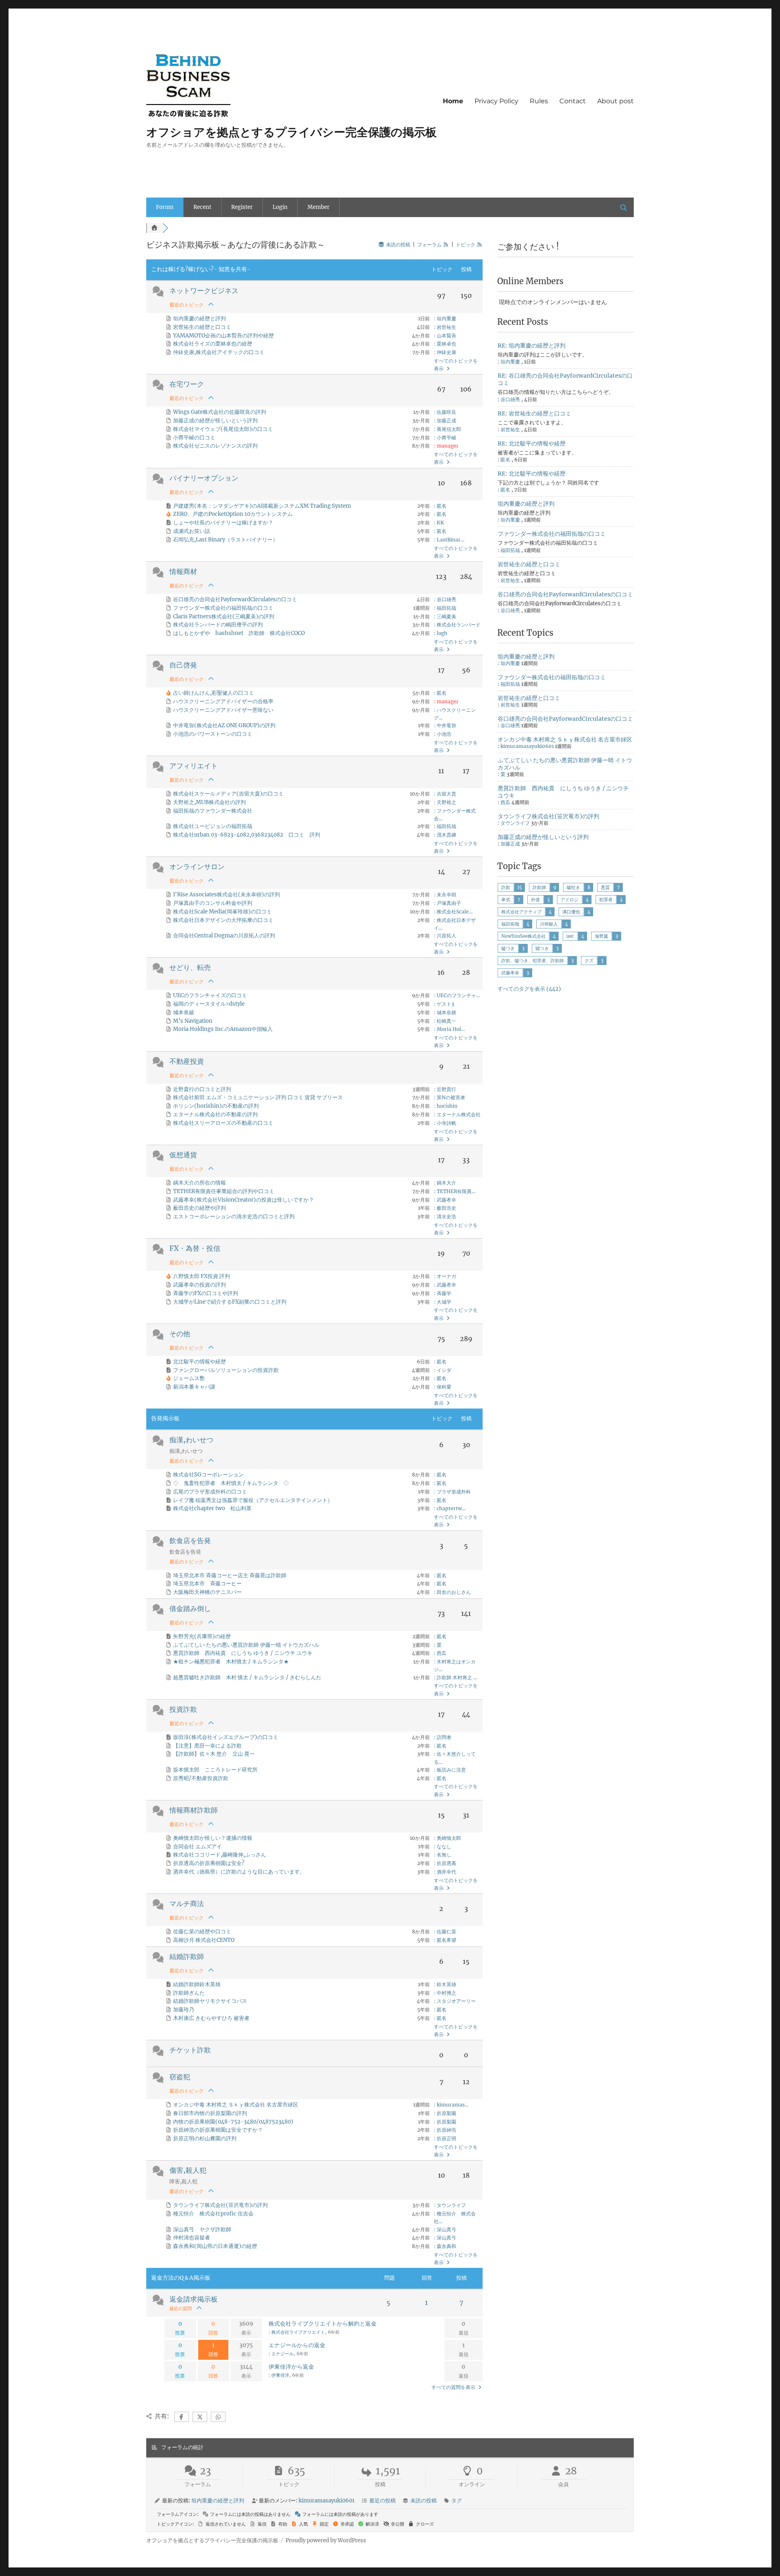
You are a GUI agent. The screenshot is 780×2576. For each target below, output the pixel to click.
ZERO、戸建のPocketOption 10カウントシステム (233, 514)
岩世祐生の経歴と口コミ (202, 327)
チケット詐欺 (190, 2050)
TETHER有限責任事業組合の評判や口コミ (224, 1191)
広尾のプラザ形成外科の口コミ (210, 1492)
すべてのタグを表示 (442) (529, 989)
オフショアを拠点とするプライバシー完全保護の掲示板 (291, 132)
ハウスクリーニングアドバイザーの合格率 (223, 701)
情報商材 (183, 572)
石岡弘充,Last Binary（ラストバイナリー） (225, 540)
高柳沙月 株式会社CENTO (204, 1940)
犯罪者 (606, 900)
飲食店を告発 (190, 1541)
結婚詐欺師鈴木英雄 (197, 1984)
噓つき (542, 948)
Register (242, 207)
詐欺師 (539, 887)
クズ (589, 961)
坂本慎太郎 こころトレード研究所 (215, 1770)
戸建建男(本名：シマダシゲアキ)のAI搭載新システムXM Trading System (262, 506)
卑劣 (506, 900)
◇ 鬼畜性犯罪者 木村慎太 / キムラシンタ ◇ (231, 1483)
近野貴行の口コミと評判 (202, 1089)
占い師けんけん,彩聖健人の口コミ (213, 693)
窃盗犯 (180, 2077)
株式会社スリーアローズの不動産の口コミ (223, 1123)
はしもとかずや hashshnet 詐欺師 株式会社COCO (239, 633)
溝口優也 (571, 912)
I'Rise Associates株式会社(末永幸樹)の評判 (226, 895)
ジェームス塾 (189, 1378)
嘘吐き (573, 887)
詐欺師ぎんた (189, 1993)
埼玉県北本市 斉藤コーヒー (207, 1584)
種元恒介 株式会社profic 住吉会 (213, 2214)
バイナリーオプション (204, 478)
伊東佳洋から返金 (291, 2367)
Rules (539, 101)
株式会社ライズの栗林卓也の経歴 (213, 344)
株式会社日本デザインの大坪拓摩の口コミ (223, 920)
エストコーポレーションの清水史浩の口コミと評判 (234, 1216)
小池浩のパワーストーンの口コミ (213, 734)
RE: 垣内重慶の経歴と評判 (532, 346)
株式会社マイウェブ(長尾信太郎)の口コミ (223, 429)
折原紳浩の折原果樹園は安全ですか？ (218, 2130)
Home (453, 101)
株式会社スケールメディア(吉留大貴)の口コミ (228, 794)
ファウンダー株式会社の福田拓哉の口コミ (223, 608)
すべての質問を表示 (454, 2387)
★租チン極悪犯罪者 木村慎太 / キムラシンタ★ (231, 1662)
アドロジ (570, 900)
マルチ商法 (187, 1904)
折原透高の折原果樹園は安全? (209, 1863)
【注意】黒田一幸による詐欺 (207, 1746)
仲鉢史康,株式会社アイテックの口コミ (219, 352)
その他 (180, 1334)
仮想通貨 (183, 1155)
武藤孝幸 (510, 973)
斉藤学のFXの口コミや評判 (206, 1293)
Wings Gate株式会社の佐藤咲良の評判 (220, 412)
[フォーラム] (154, 228)
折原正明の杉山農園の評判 (205, 2138)
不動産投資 (187, 1061)
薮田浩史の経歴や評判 (199, 1208)
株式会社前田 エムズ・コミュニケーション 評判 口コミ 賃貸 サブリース (258, 1097)
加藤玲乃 (184, 2010)
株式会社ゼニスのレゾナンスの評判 (215, 446)
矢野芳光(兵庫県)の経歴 (202, 1636)
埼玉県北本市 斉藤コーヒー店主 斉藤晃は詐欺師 (230, 1575)
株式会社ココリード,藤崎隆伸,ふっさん (220, 1855)
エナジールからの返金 (297, 2345)
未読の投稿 (424, 2501)
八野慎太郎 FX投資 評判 (201, 1276)
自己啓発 (183, 665)
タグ (457, 2501)
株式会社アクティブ (521, 912)
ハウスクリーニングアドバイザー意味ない (223, 710)
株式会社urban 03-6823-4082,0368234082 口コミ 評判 (247, 835)
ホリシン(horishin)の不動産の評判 (216, 1106)
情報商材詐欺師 (194, 1810)
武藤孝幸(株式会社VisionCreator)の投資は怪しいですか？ (244, 1200)
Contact (573, 101)
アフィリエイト (194, 766)
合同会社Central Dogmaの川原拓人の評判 (224, 936)
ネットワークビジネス (204, 291)
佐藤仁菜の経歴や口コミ (202, 1931)
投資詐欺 (183, 1709)
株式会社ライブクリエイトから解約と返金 (323, 2324)
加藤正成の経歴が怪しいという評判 (215, 421)
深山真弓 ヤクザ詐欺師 (202, 2229)
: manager (446, 446)
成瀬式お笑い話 (192, 531)
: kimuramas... (451, 2105)
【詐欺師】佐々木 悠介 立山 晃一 (214, 1754)
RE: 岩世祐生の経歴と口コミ (534, 413)
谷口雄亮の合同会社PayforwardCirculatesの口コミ (235, 599)
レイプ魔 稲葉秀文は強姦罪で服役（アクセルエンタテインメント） (253, 1500)
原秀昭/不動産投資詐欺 (201, 1778)
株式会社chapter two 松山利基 (212, 1508)
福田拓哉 (510, 924)
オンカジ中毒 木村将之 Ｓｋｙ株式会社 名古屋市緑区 (236, 2105)
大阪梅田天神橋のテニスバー (207, 1592)
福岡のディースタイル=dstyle (209, 1004)
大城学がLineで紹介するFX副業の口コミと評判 (230, 1302)
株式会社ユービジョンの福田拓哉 (213, 826)
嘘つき (508, 948)
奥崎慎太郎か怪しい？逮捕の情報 (213, 1838)
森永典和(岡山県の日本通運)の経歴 (215, 2246)
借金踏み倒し (190, 1609)
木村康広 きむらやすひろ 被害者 (211, 2018)
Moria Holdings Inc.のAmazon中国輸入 (223, 1029)
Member (318, 207)
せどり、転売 (190, 967)
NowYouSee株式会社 (523, 936)
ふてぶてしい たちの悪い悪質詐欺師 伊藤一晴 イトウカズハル (246, 1645)
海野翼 (601, 936)
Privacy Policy (496, 101)
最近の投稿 (382, 2501)
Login (280, 207)
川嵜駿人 (549, 924)
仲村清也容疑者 (192, 2238)
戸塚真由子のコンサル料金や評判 (213, 903)
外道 (535, 900)
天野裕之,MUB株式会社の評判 (209, 802)
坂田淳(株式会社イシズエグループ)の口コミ (226, 1737)
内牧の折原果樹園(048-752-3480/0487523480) (233, 2122)
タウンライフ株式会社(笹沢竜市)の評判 (220, 2205)
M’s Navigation (193, 1021)
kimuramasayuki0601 (527, 746)
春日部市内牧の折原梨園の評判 (210, 2113)
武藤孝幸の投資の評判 (199, 1285)
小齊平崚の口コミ (194, 438)
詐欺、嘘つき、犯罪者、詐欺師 (533, 961)
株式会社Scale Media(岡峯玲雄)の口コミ (222, 912)
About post (615, 101)
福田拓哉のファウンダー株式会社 (213, 811)
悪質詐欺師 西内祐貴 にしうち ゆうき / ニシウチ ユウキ (243, 1653)
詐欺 (506, 887)
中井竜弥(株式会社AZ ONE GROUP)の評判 (224, 725)
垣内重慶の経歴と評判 (199, 318)
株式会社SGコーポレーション (208, 1475)
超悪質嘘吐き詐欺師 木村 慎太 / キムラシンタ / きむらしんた (247, 1677)
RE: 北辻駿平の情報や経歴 (532, 443)
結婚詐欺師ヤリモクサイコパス (210, 2001)
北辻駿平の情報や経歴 (199, 1362)
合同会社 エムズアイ (197, 1847)
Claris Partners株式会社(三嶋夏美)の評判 (224, 616)
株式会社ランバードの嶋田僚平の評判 (218, 625)
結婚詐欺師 (187, 1956)
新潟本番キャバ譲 (194, 1387)
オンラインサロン (197, 867)
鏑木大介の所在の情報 (199, 1183)
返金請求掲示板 (194, 2299)
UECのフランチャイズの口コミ (210, 995)
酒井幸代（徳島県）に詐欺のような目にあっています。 (239, 1872)
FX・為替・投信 (195, 1248)
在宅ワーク (187, 384)
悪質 (605, 887)
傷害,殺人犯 (188, 2170)
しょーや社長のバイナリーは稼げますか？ (223, 523)
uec (570, 936)
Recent (202, 207)
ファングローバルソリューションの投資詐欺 (226, 1370)
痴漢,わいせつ (191, 1440)
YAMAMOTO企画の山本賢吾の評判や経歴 (223, 336)
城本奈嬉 (184, 1012)
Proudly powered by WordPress (326, 2540)
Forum (165, 207)
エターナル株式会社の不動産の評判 (215, 1114)
